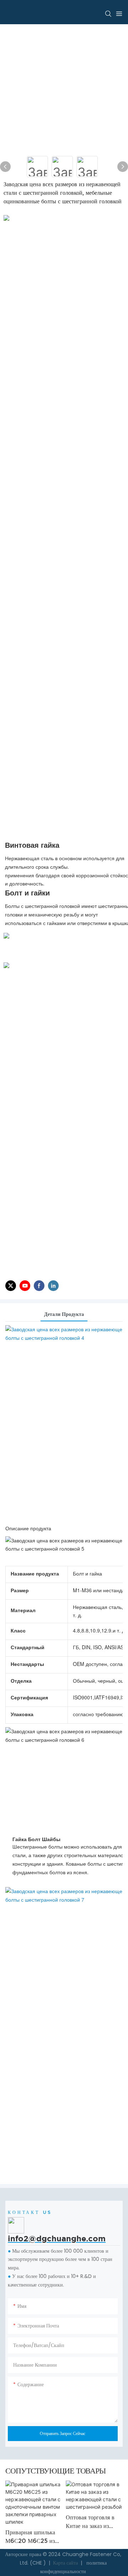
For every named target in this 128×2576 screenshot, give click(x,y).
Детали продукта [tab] (64, 1314)
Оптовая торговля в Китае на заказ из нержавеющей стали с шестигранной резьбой (33, 2522)
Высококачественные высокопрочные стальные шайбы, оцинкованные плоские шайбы (92, 2535)
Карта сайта (65, 2563)
